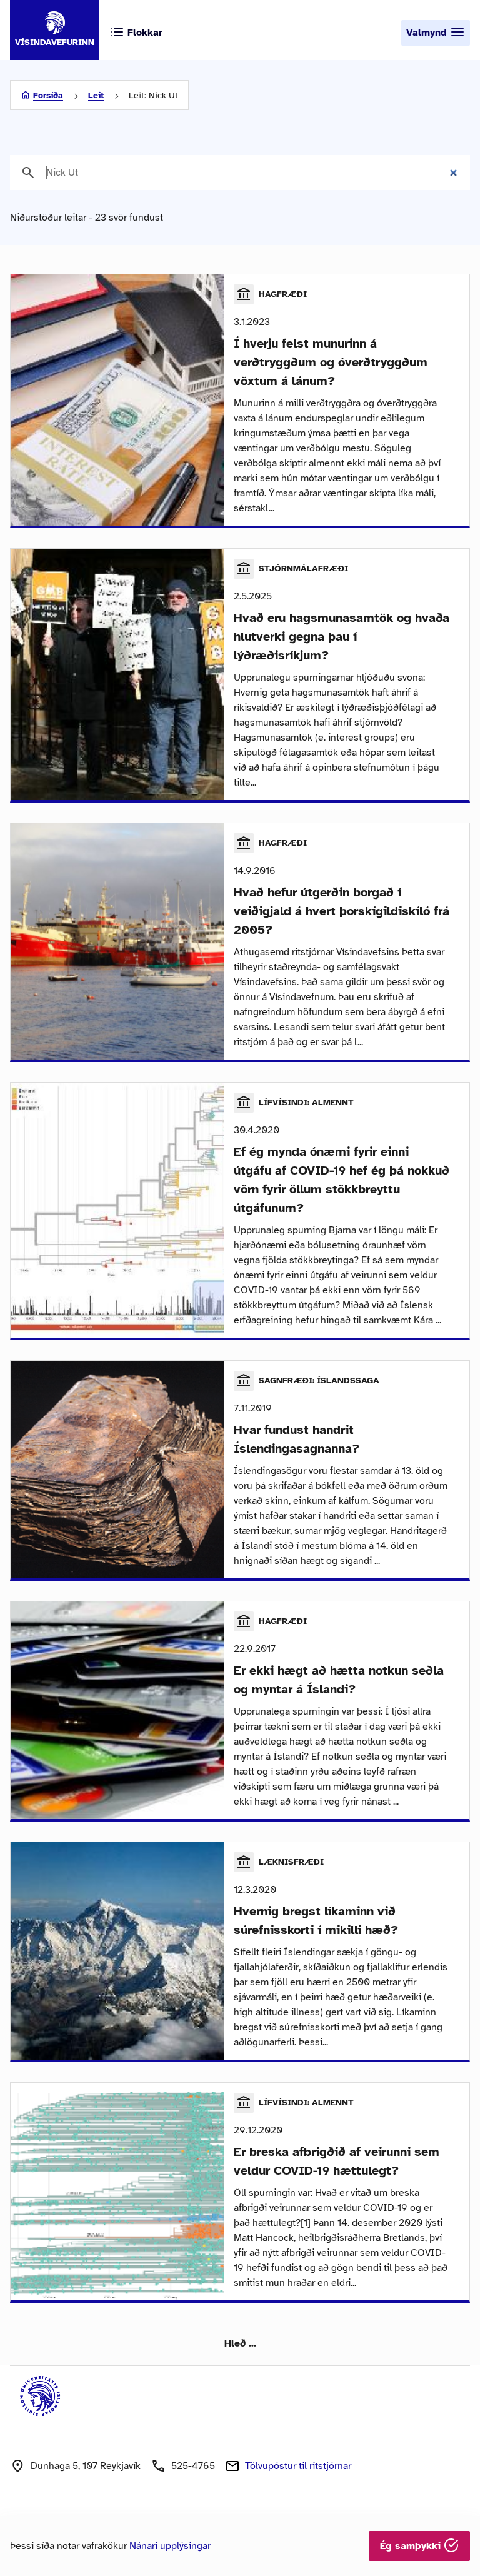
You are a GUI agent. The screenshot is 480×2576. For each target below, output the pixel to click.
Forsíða (48, 95)
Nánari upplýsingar (170, 2546)
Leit (96, 95)
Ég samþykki (412, 2546)
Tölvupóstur (298, 2466)
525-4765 (193, 2466)
